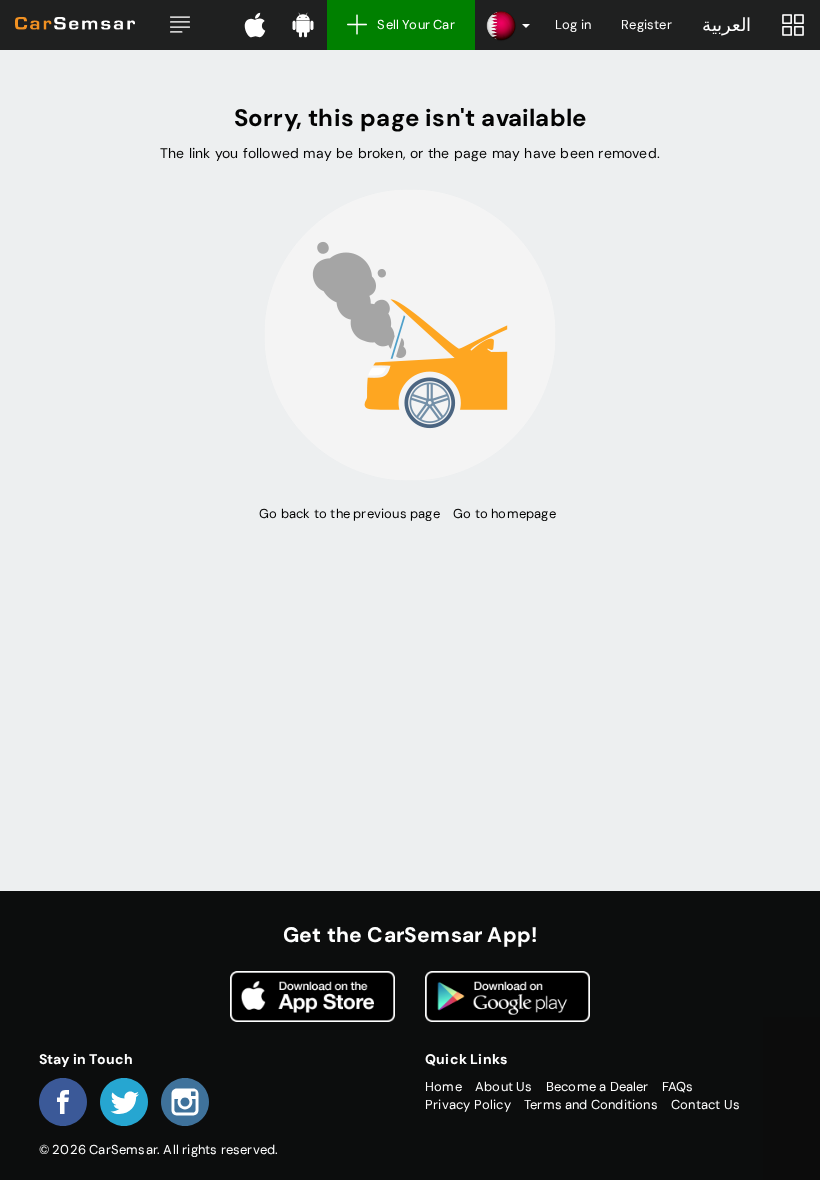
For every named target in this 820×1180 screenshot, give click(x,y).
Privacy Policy (468, 1104)
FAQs (678, 1086)
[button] (180, 25)
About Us (504, 1086)
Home (443, 1086)
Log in (573, 24)
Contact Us (705, 1104)
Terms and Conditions (591, 1104)
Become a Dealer (597, 1086)
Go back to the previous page (349, 513)
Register (646, 24)
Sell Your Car (416, 24)
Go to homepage (504, 513)
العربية (726, 25)
